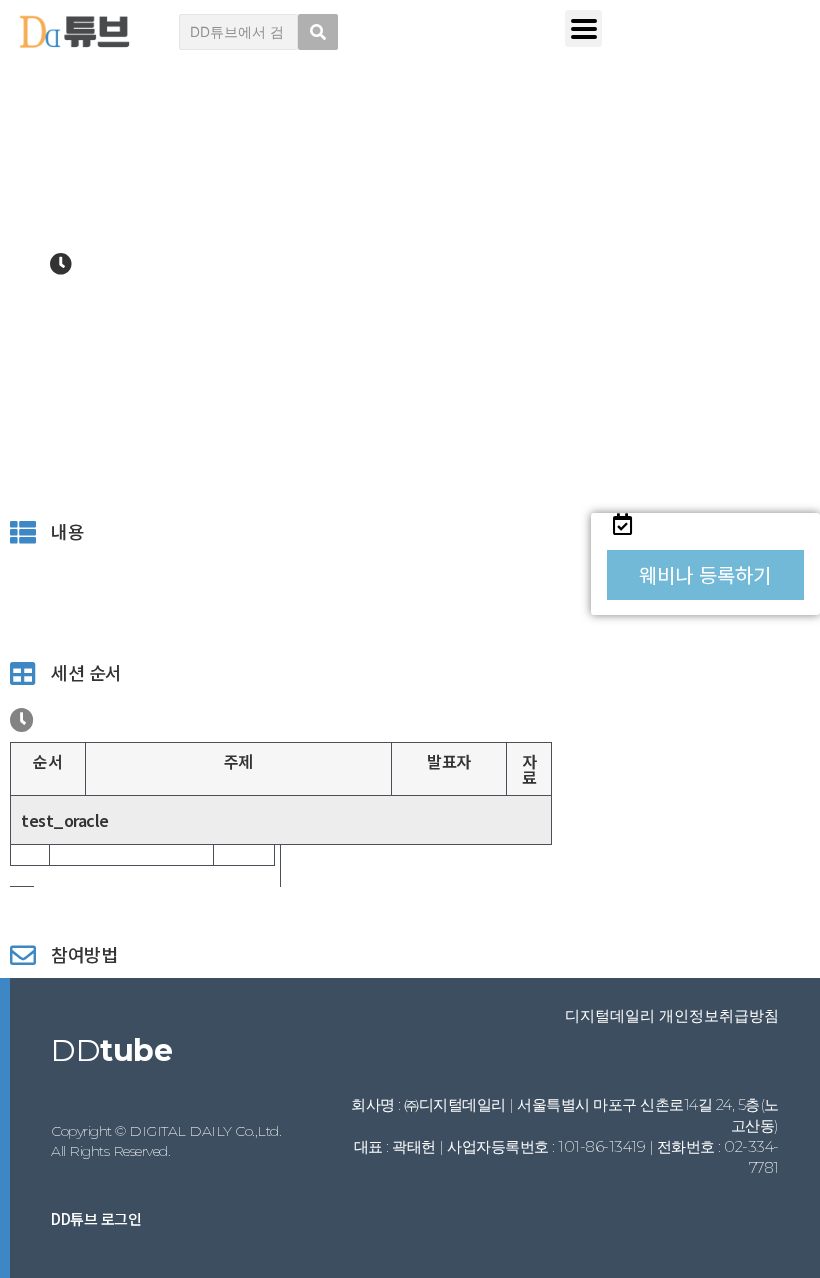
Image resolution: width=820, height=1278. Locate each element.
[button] (705, 575)
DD (111, 1050)
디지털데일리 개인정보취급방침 (672, 1015)
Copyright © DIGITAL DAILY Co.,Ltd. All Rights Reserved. (166, 1141)
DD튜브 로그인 (96, 1218)
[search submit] (318, 32)
